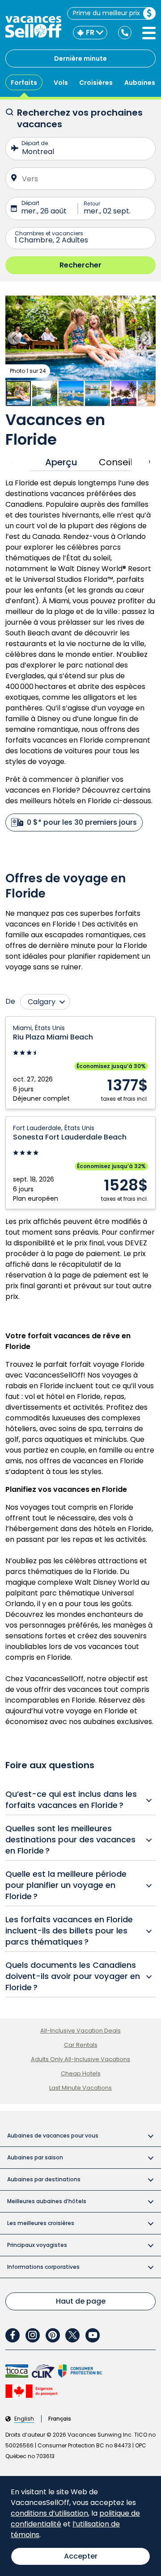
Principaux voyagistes (37, 2245)
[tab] (59, 462)
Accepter (81, 2556)
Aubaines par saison (35, 2157)
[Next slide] (147, 338)
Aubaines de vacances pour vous (53, 2136)
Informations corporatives (43, 2267)
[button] (80, 338)
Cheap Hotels (81, 2073)
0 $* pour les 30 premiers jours (82, 822)
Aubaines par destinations (44, 2179)
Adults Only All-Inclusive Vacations (80, 2059)
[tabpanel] (80, 655)
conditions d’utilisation (49, 2513)
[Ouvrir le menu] (149, 33)
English (24, 2419)
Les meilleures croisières (41, 2223)
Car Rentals (81, 2045)
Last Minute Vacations (80, 2088)
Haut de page (81, 2301)
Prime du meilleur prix (106, 13)
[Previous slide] (14, 338)
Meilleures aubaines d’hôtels (47, 2201)
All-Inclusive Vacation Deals (80, 2031)
